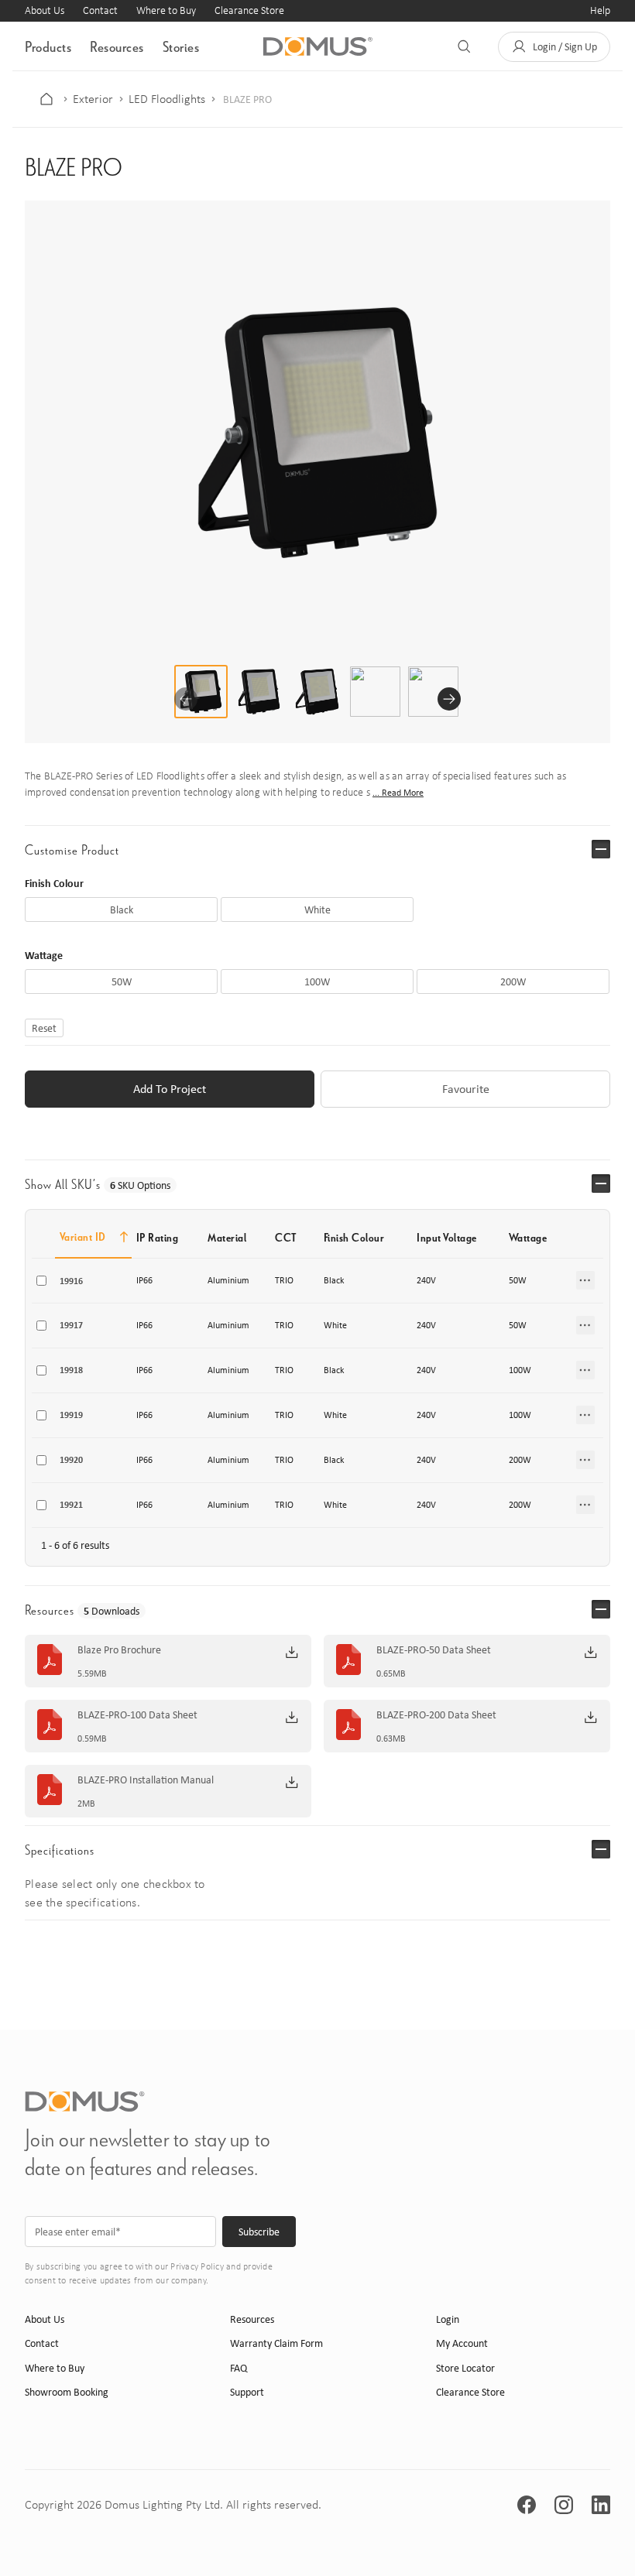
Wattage (44, 955)
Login (448, 2319)
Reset (44, 1028)
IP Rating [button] (158, 1237)
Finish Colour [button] (354, 1237)
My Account (462, 2343)
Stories (181, 46)
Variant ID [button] (83, 1237)
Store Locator (465, 2368)
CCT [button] (286, 1237)
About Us (45, 10)
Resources (117, 46)
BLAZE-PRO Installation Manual (146, 1780)
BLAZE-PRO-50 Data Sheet (434, 1650)
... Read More (398, 793)
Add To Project (170, 1089)
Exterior (93, 99)
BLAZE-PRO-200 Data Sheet (436, 1715)
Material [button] (227, 1237)
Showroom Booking (67, 2392)
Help (600, 10)
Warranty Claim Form (276, 2343)
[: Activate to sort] (587, 1237)
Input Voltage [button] (447, 1237)
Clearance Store (249, 10)
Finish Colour (54, 883)
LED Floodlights (167, 99)
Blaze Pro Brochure (119, 1650)
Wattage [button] (528, 1237)
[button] (554, 47)
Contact (100, 10)
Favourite (466, 1089)
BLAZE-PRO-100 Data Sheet (137, 1715)
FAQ (239, 2368)
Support (247, 2392)
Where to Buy (166, 10)
